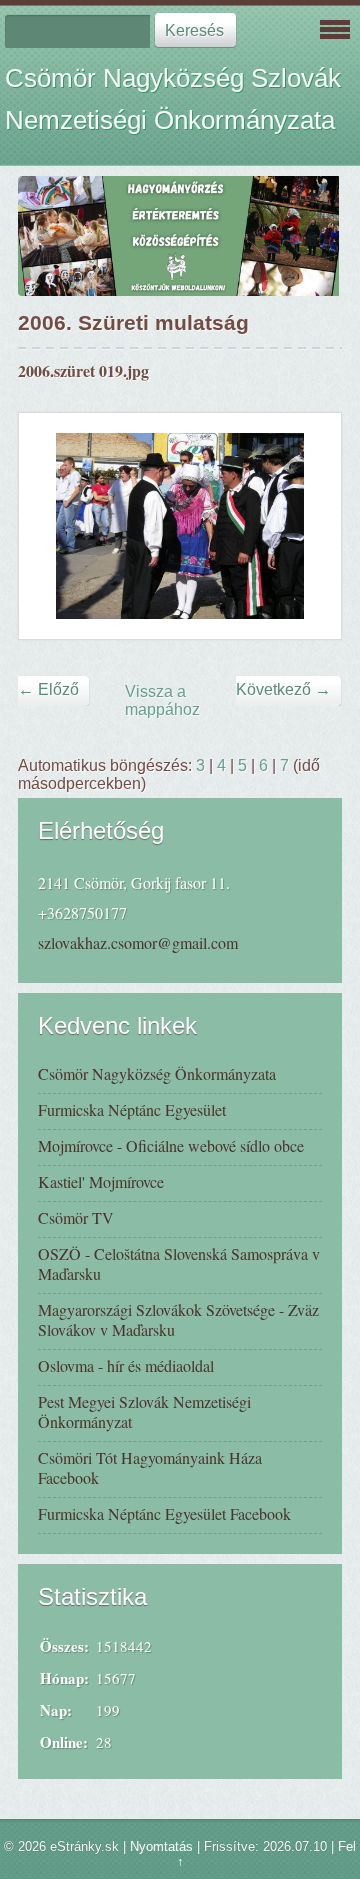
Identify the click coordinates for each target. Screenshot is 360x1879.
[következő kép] (308, 526)
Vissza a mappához (162, 700)
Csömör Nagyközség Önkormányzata (157, 1073)
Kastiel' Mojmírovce (101, 1181)
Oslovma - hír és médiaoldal (126, 1365)
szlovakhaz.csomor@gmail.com (138, 942)
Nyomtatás (161, 1846)
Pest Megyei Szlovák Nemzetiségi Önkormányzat (144, 1411)
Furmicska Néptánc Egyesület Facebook (164, 1513)
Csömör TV (76, 1217)
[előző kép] (51, 526)
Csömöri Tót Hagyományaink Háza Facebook (150, 1467)
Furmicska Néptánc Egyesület (132, 1109)
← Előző (48, 689)
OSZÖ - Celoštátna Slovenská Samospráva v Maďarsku (179, 1263)
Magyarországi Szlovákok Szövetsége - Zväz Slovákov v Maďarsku (178, 1319)
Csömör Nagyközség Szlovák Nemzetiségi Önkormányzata (173, 99)
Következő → (283, 689)
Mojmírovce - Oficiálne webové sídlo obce (171, 1145)
